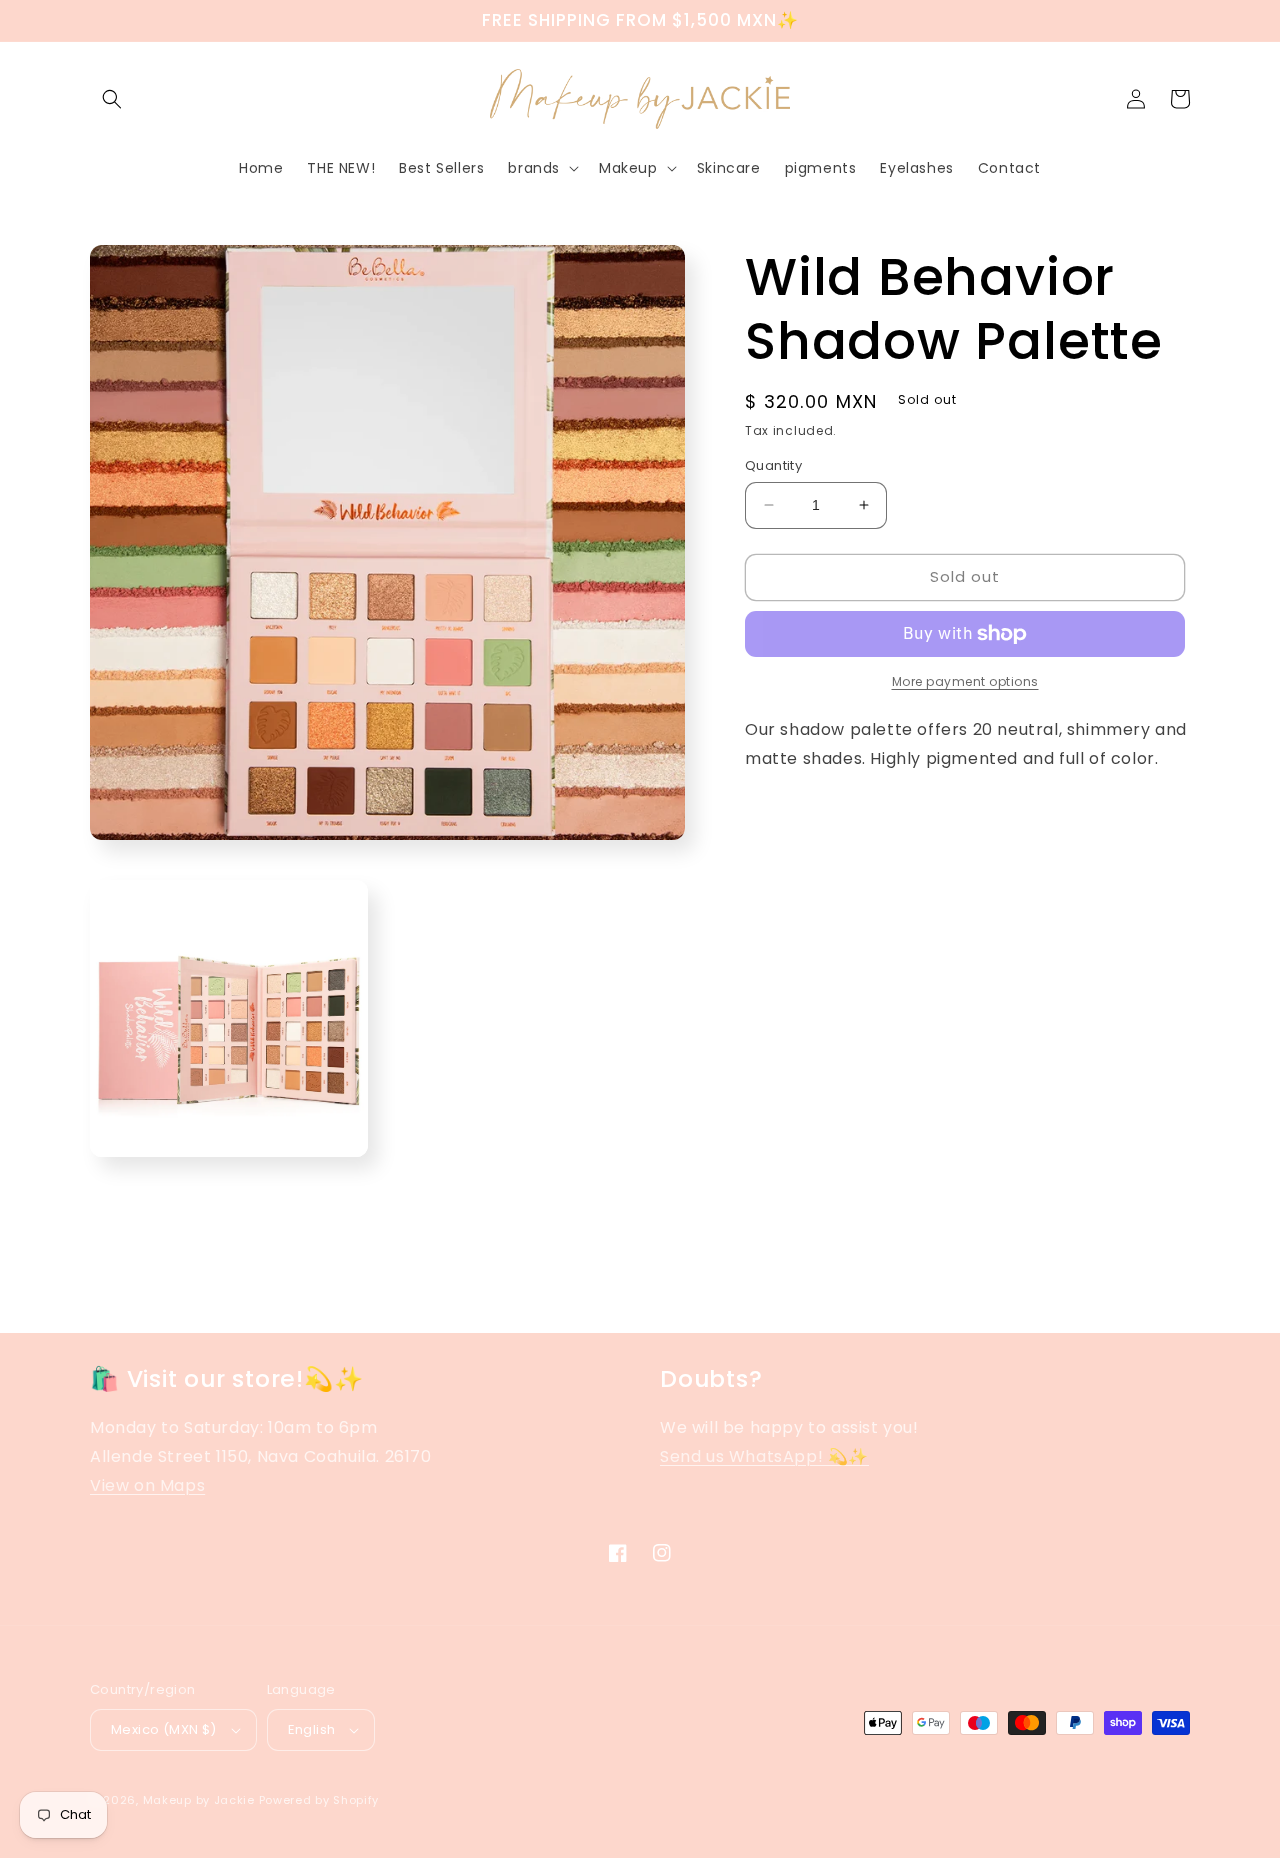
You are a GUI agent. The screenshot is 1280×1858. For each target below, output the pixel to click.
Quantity (773, 465)
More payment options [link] (965, 681)
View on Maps (147, 1485)
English (312, 1729)
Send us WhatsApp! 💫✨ (764, 1456)
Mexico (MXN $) (164, 1729)
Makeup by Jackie (199, 1800)
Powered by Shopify (319, 1800)
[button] (112, 99)
